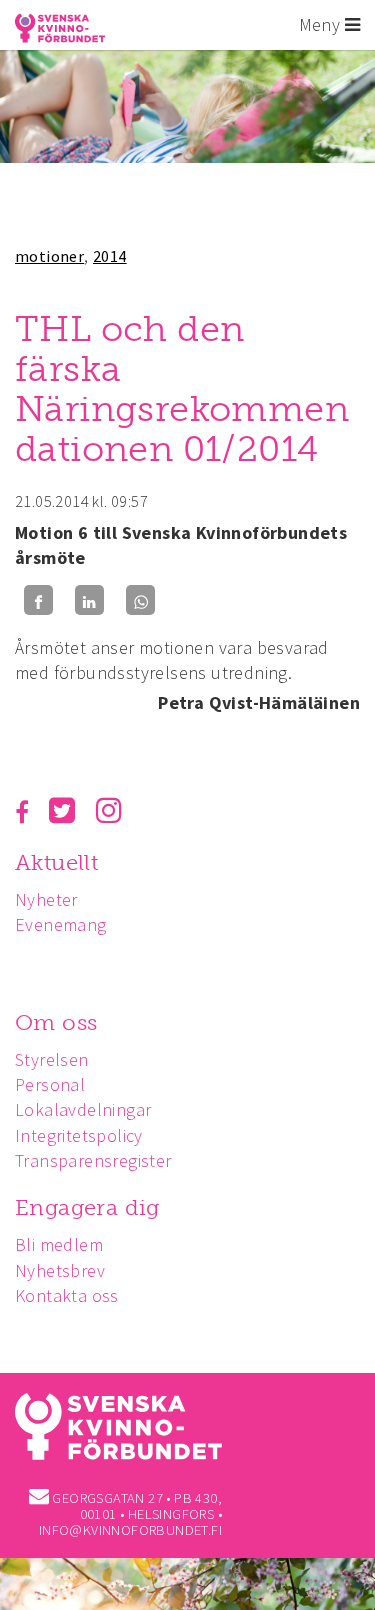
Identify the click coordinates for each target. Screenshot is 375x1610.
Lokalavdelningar (83, 1109)
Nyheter (46, 899)
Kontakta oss (67, 1295)
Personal (50, 1084)
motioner (49, 256)
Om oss (56, 1022)
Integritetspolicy (79, 1135)
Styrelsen (52, 1059)
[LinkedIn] (89, 600)
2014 (110, 256)
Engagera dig (87, 1207)
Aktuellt (56, 862)
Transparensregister (93, 1160)
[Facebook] (38, 600)
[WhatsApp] (140, 600)
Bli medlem (59, 1244)
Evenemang (61, 924)
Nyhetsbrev (60, 1270)
